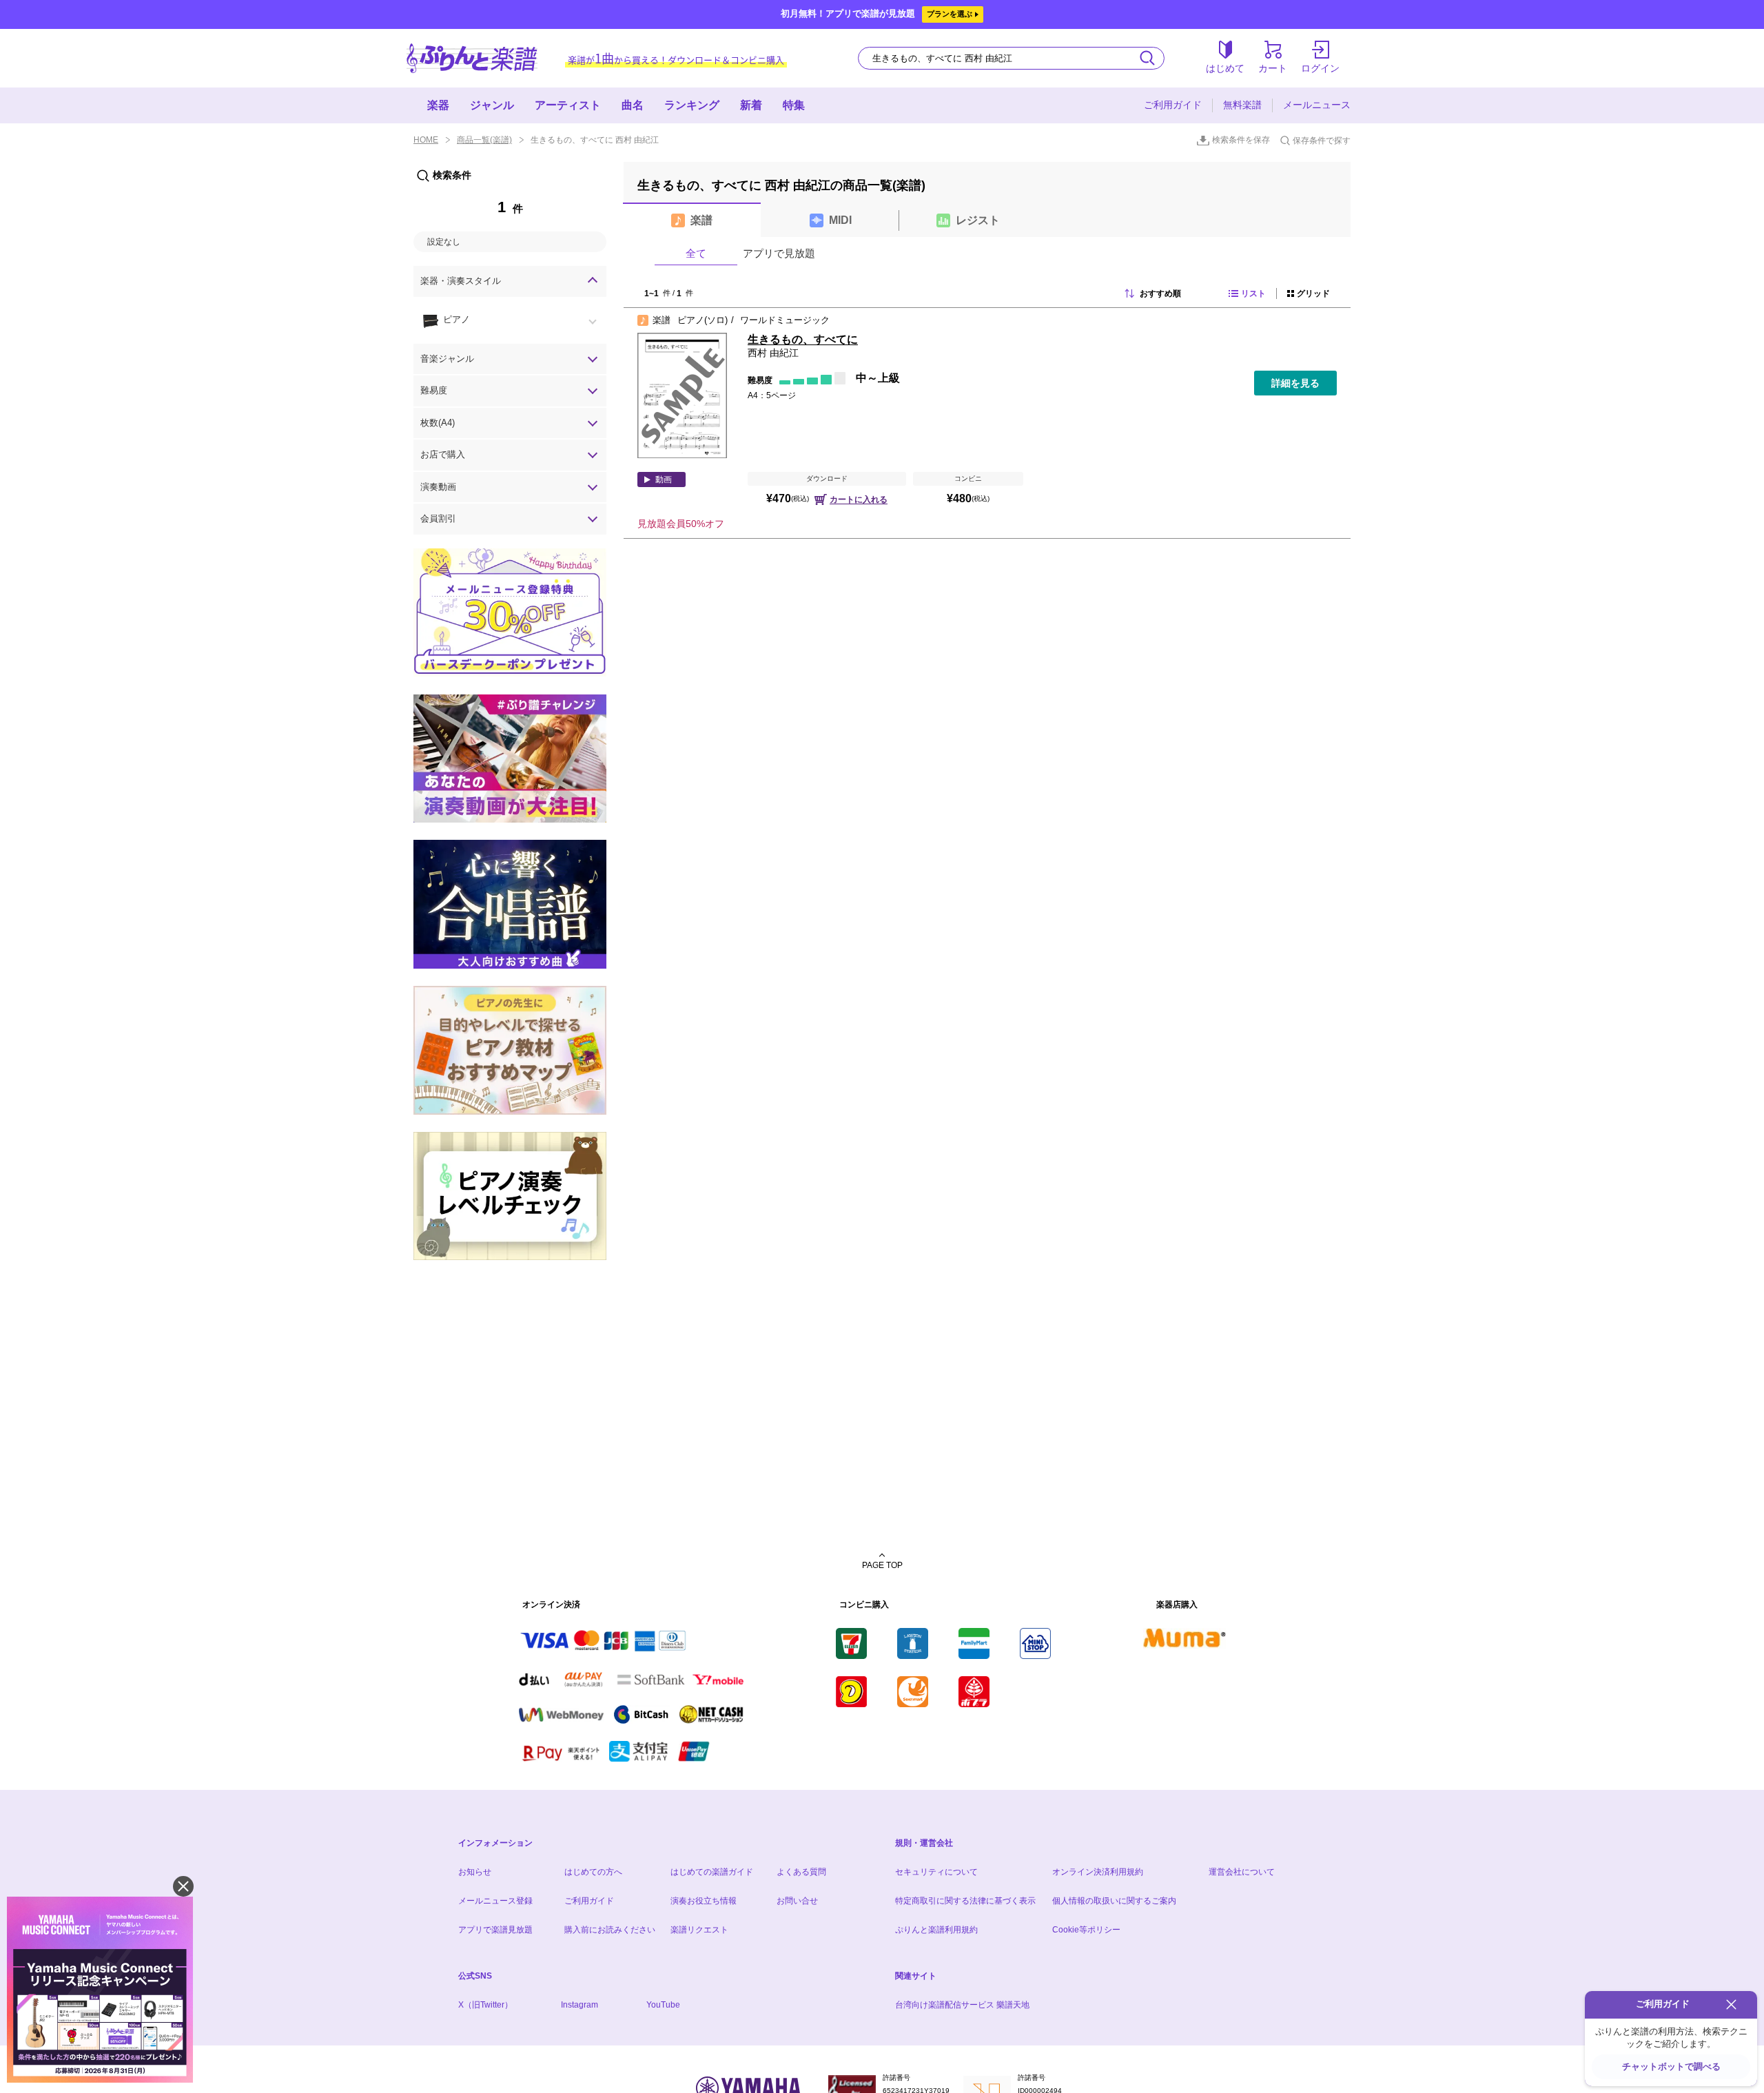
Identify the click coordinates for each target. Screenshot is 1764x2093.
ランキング (692, 105)
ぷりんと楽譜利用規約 (936, 1930)
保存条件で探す (1322, 141)
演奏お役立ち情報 (704, 1901)
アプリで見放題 (779, 253)
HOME (426, 140)
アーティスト (568, 105)
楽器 (438, 105)
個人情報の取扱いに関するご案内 (1114, 1901)
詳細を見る (1295, 383)
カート (1273, 68)
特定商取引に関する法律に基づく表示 (965, 1901)
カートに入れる (859, 499)
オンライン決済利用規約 (1098, 1872)
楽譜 (701, 220)
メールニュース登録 (495, 1901)
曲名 (633, 105)
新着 (751, 105)
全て (696, 253)
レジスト (978, 220)
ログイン (1320, 68)
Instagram (580, 2005)
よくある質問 (801, 1872)
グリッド (1313, 293)
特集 (794, 105)
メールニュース (1317, 105)
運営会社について (1242, 1872)
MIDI (840, 220)
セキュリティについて (936, 1872)
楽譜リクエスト (699, 1930)
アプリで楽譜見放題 (495, 1930)
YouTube (663, 2005)
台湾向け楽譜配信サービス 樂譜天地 (962, 2005)
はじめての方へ (593, 1872)
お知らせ (475, 1872)
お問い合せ (797, 1901)
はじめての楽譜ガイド (712, 1872)
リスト (1253, 293)
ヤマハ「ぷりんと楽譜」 (472, 58)
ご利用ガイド (1173, 105)
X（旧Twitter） (485, 2005)
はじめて (1225, 68)
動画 (664, 480)
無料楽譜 (1242, 105)
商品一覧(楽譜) (484, 140)
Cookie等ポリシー (1086, 1930)
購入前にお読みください (610, 1930)
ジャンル (492, 105)
